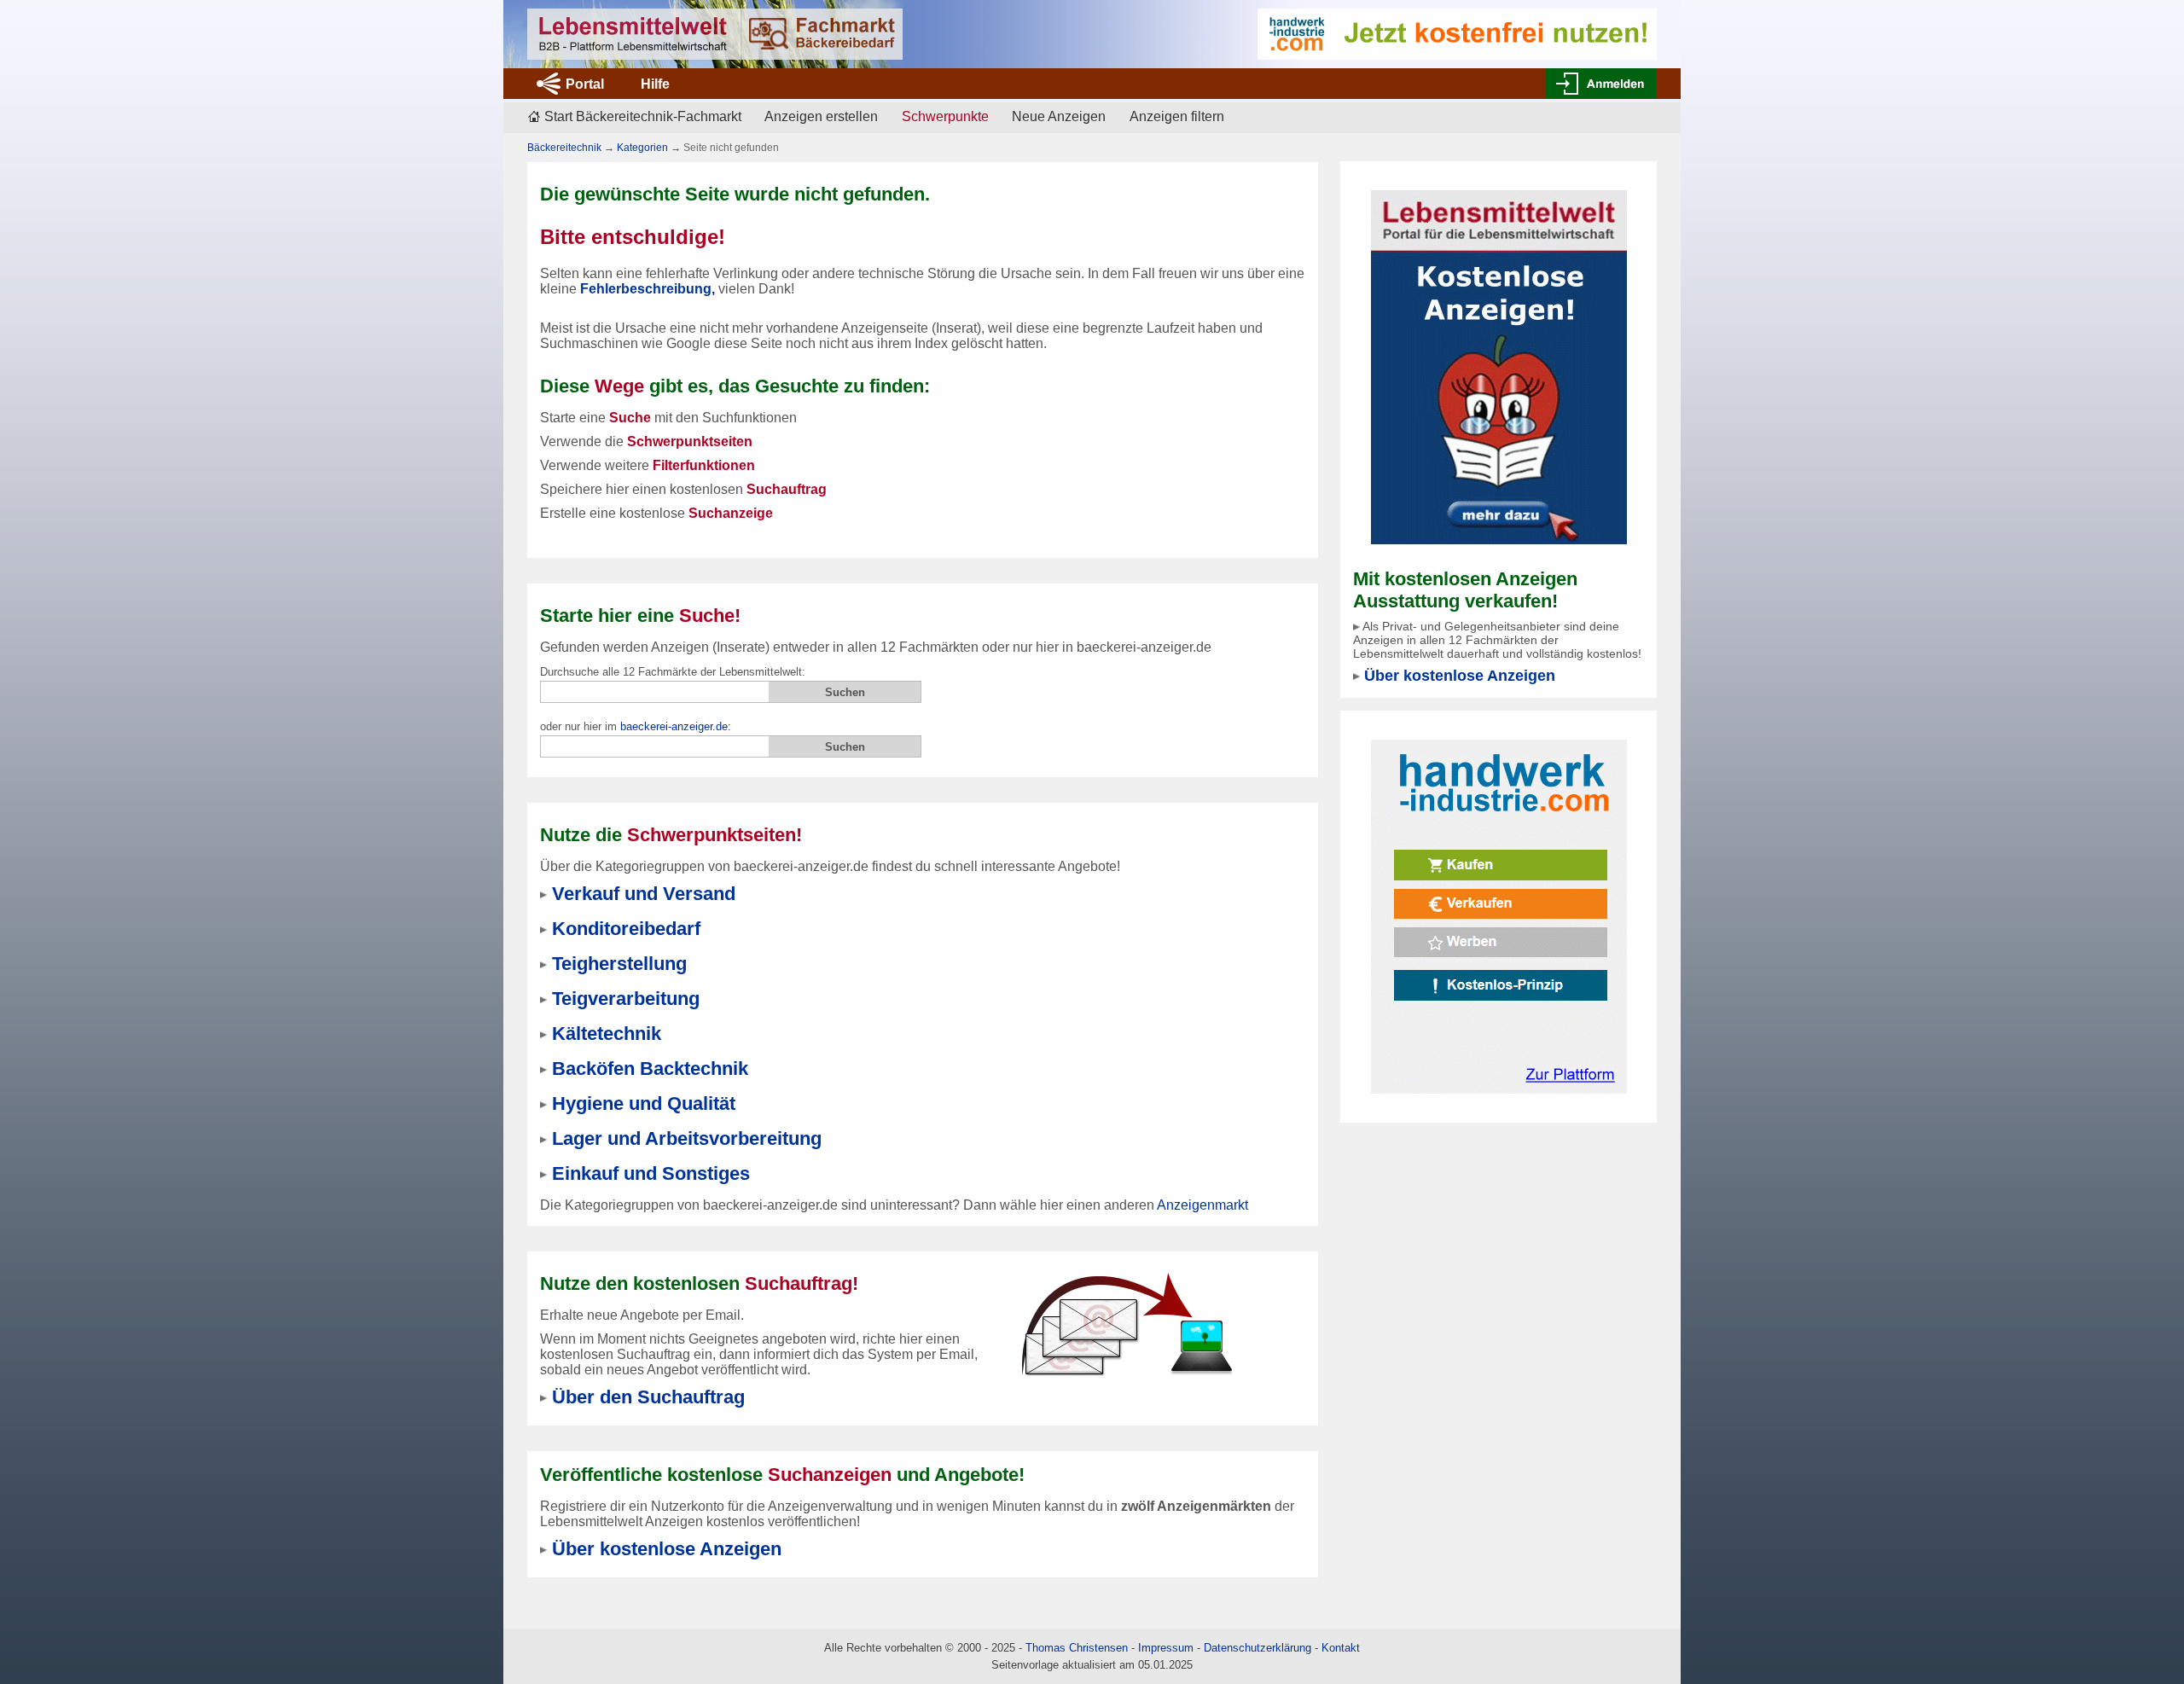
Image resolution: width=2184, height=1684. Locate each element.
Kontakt (1341, 1648)
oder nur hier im (636, 726)
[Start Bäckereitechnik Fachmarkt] (715, 34)
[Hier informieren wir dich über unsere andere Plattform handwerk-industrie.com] (1499, 916)
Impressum (1166, 1648)
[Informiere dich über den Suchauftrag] (1126, 1324)
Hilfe (655, 84)
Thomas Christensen (1077, 1648)
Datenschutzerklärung (1258, 1648)
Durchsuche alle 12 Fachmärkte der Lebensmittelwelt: (673, 672)
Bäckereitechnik (564, 148)
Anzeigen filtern (1177, 116)
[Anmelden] (1601, 84)
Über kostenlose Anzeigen (1460, 676)
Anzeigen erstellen (821, 116)
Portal (585, 84)
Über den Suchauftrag (648, 1397)
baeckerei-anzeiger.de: (676, 726)
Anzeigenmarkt (1202, 1205)
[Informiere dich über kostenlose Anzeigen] (1499, 366)
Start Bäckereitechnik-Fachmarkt (643, 116)
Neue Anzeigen (1059, 116)
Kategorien (642, 148)
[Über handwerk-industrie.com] (1457, 33)
